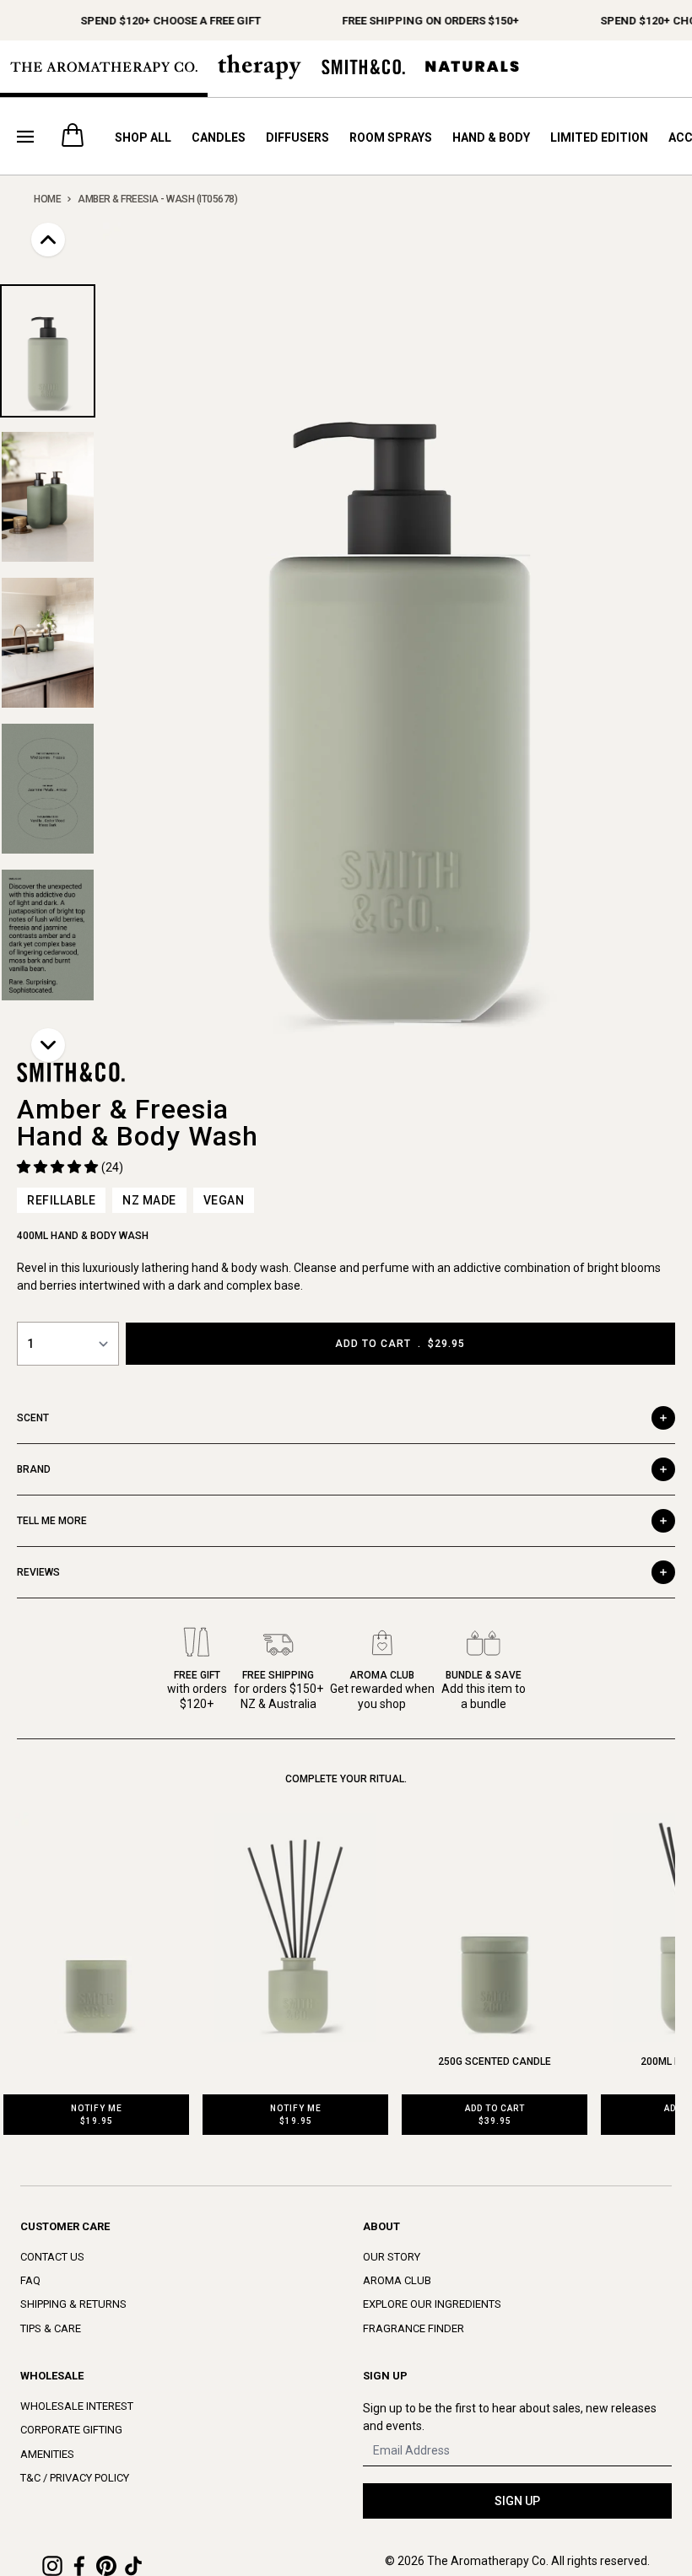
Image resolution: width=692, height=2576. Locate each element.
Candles (219, 137)
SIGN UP (517, 2501)
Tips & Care (51, 2328)
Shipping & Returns (73, 2304)
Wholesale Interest (77, 2406)
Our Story (392, 2257)
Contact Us (52, 2257)
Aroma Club (397, 2280)
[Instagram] (52, 2566)
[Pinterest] (106, 2566)
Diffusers (297, 137)
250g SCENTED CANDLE (495, 2061)
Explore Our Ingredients (432, 2304)
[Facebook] (79, 2566)
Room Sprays (391, 137)
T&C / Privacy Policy (75, 2478)
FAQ (30, 2280)
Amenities (47, 2454)
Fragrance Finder (414, 2328)
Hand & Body (491, 137)
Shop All (143, 137)
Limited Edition (599, 137)
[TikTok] (133, 2566)
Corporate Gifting (71, 2430)
